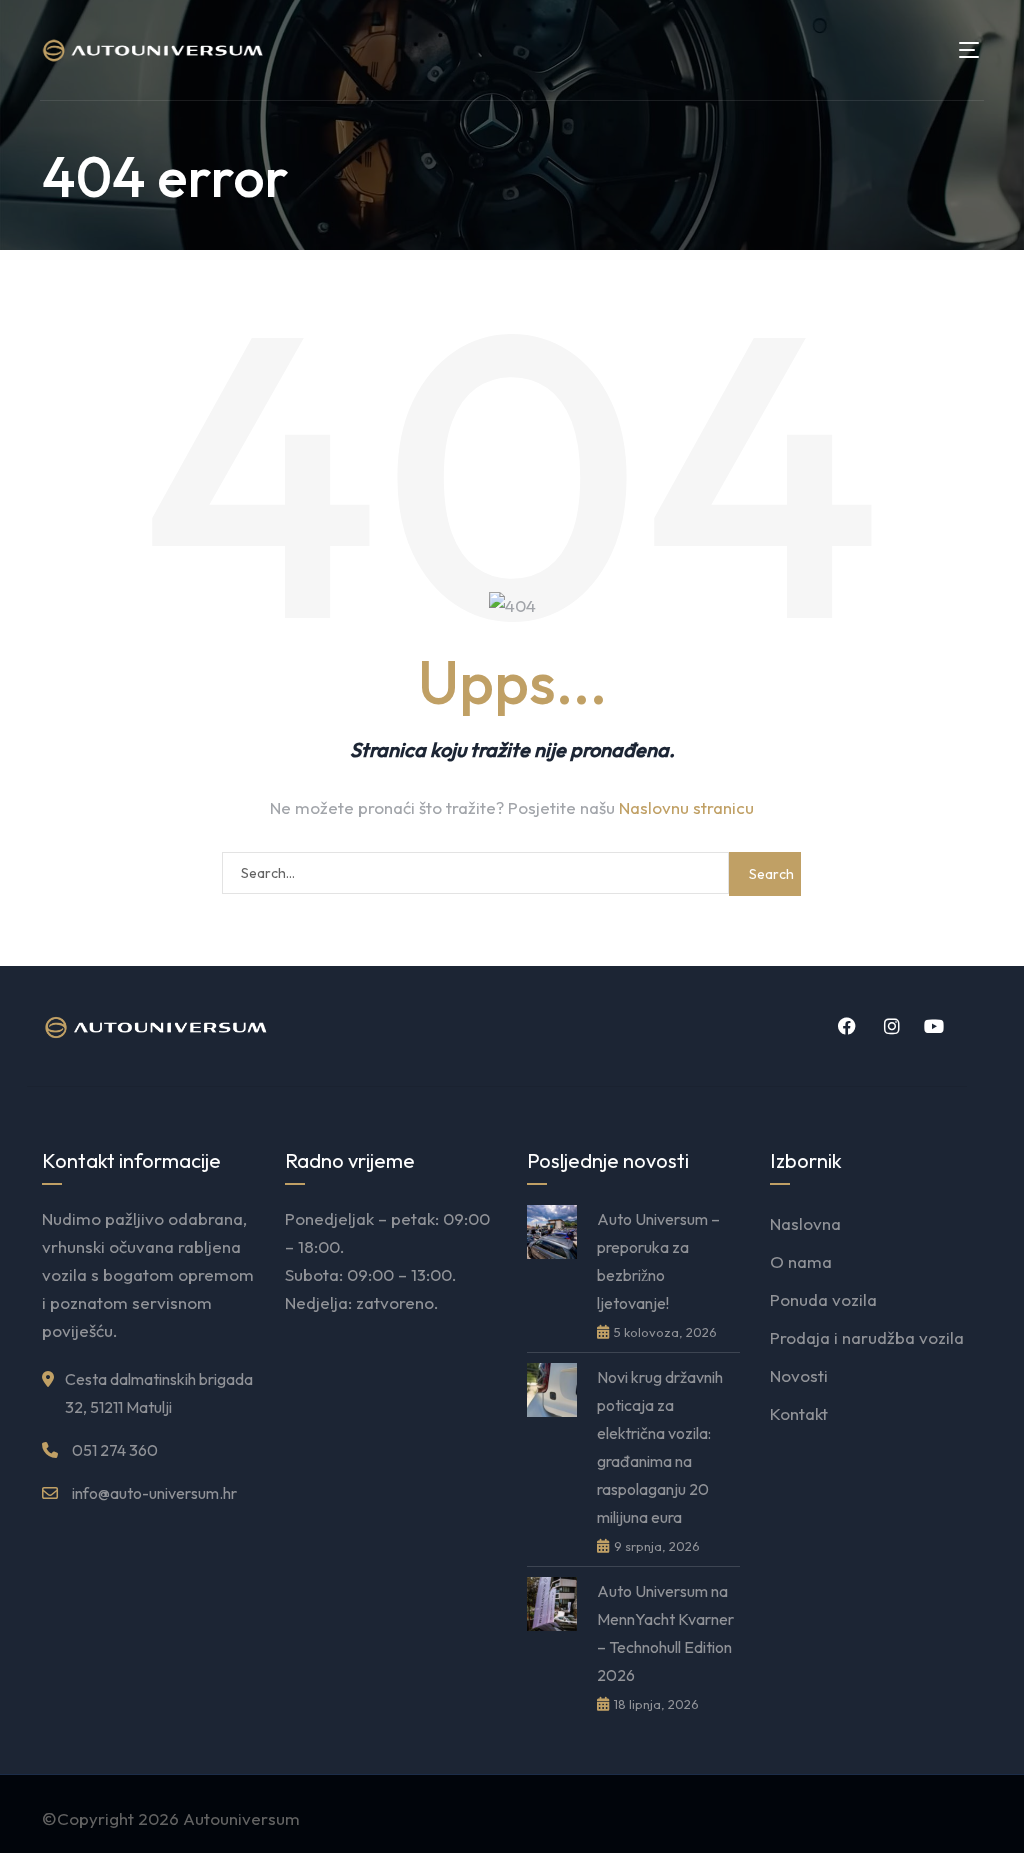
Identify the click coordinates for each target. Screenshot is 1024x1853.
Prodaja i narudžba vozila (867, 1337)
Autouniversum (241, 1818)
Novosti (799, 1375)
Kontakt (799, 1413)
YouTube (932, 1026)
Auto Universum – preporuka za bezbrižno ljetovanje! (658, 1261)
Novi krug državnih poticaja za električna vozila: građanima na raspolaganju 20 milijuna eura (660, 1447)
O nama (801, 1261)
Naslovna (805, 1223)
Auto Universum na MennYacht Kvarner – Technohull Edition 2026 (665, 1633)
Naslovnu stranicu (686, 807)
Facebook (844, 1026)
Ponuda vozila (823, 1299)
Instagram (888, 1026)
